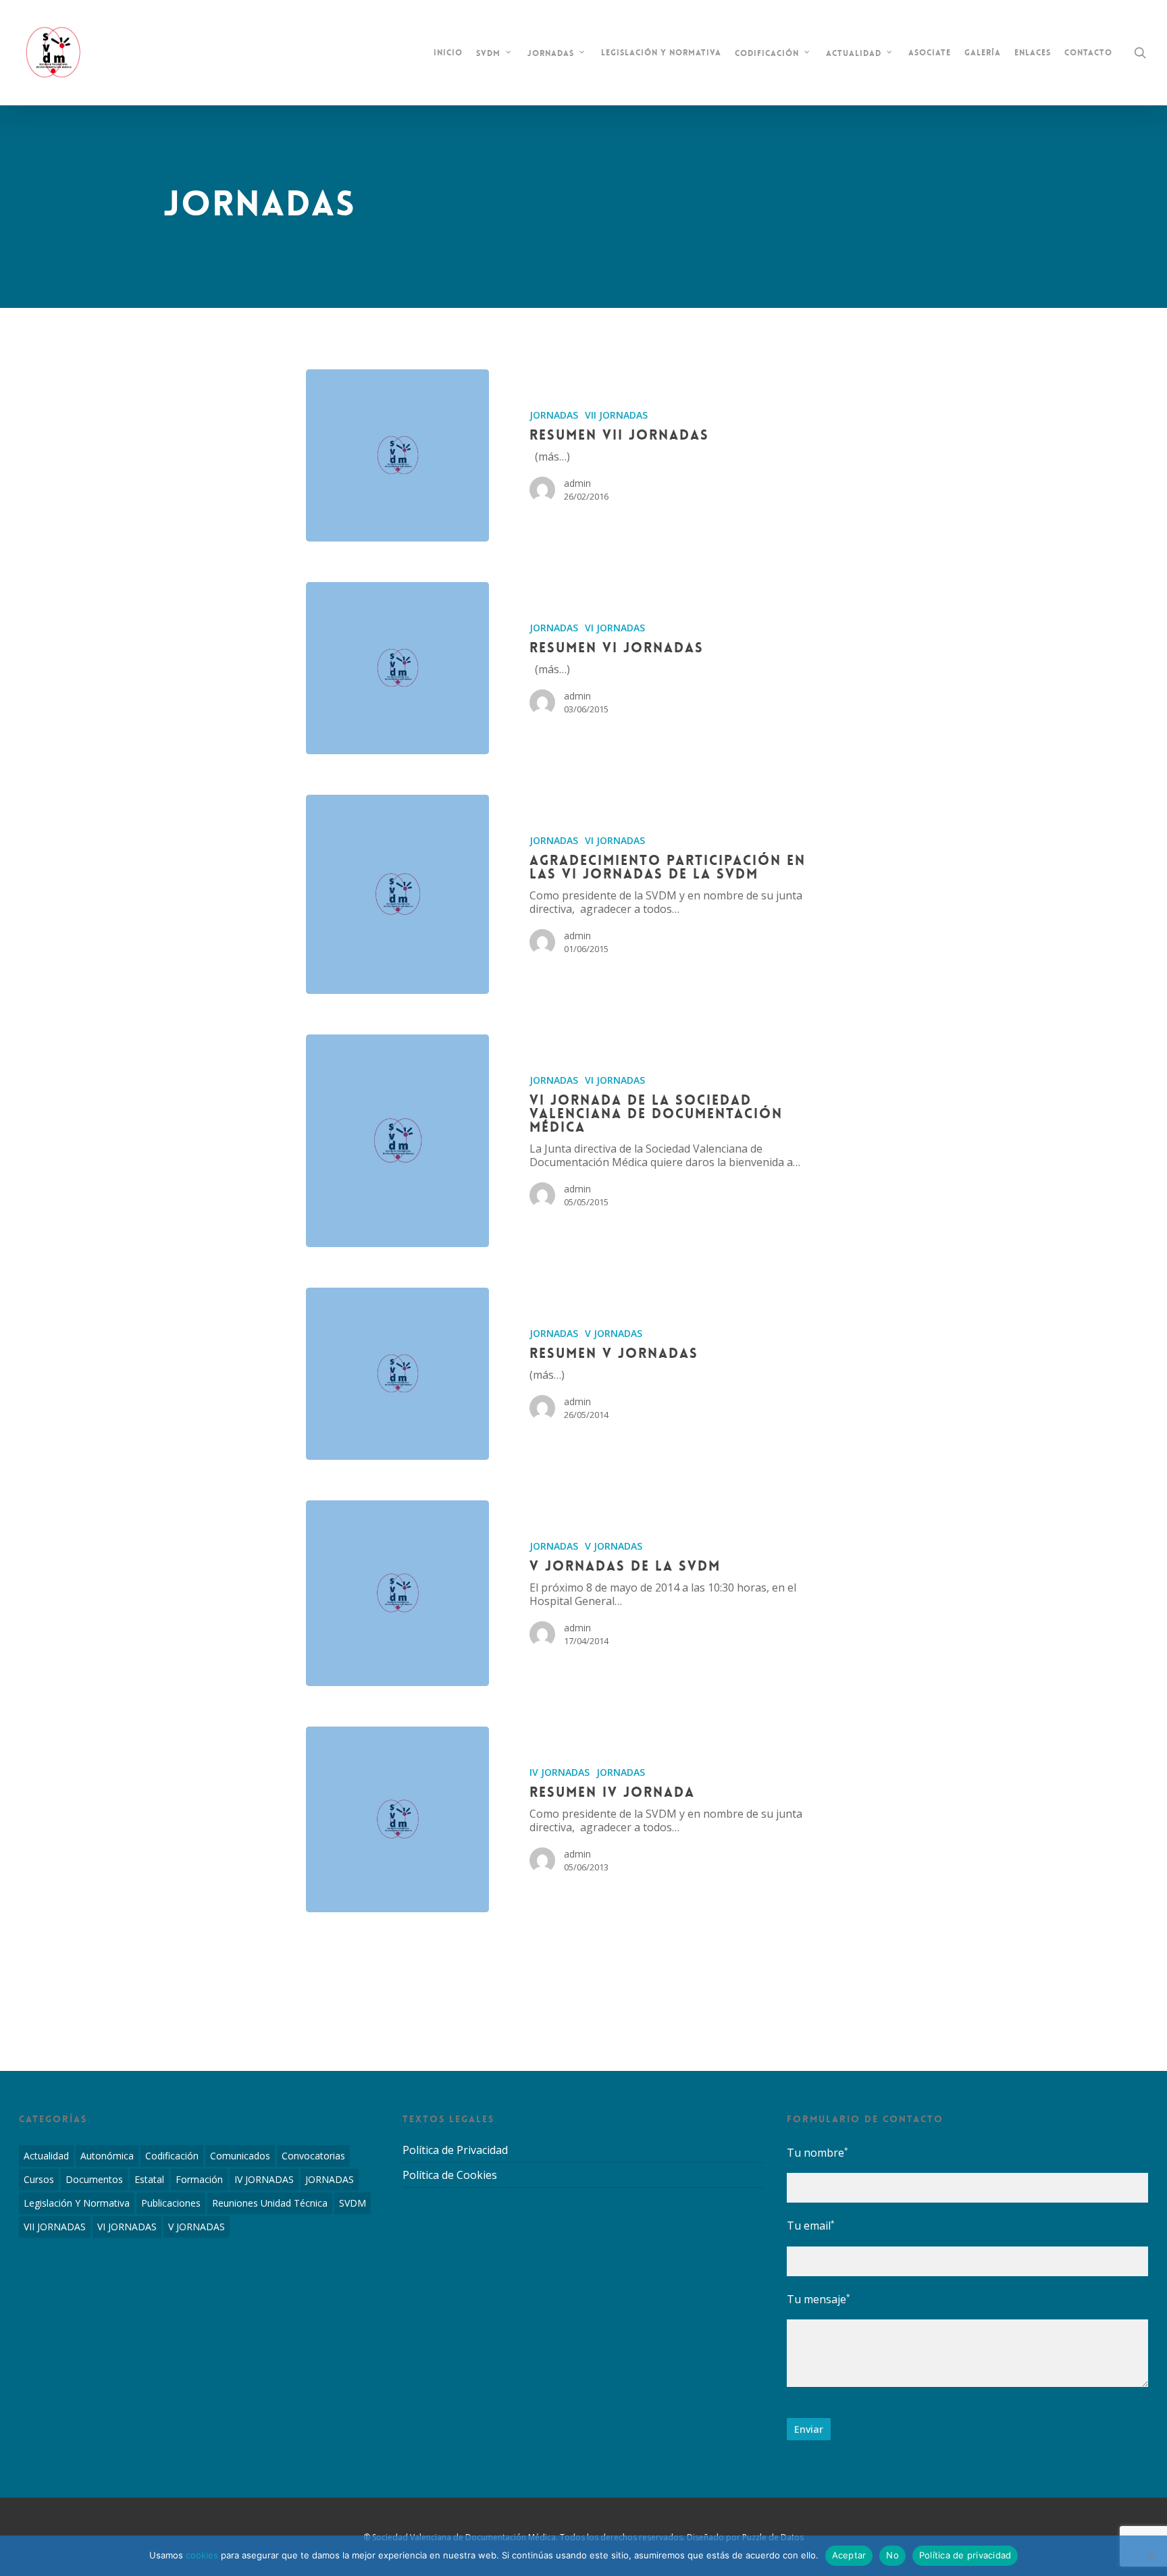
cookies (202, 2555)
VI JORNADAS (615, 628)
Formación (199, 2179)
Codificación (172, 2156)
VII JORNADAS (616, 415)
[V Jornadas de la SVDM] (397, 1593)
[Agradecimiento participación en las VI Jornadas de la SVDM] (397, 894)
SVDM (353, 2203)
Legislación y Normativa (77, 2203)
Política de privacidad (965, 2555)
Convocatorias (313, 2156)
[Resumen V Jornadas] (397, 1374)
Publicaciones (171, 2203)
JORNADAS (554, 415)
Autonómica (107, 2156)
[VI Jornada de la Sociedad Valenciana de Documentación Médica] (397, 1141)
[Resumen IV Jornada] (397, 1819)
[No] (1150, 2556)
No (892, 2555)
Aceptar (849, 2555)
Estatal (149, 2179)
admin (577, 483)
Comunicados (240, 2156)
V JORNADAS (614, 1333)
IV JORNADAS (560, 1772)
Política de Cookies (450, 2175)
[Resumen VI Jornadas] (397, 668)
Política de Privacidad (455, 2150)
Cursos (39, 2179)
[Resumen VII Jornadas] (397, 455)
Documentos (94, 2179)
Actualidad (46, 2156)
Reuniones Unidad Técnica (270, 2203)
